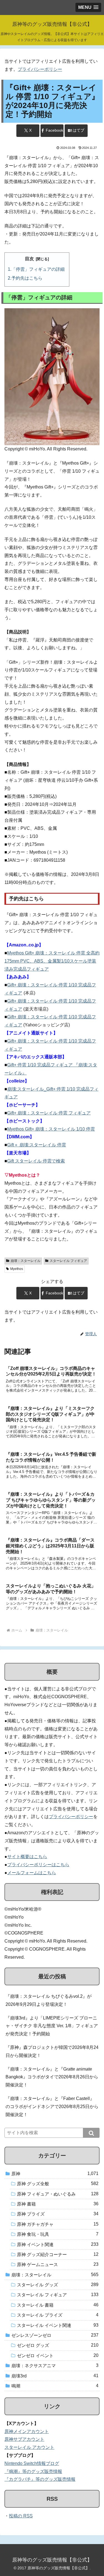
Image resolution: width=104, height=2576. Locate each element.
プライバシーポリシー (40, 69)
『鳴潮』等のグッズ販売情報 (33, 2471)
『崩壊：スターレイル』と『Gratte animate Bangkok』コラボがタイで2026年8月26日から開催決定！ (52, 2077)
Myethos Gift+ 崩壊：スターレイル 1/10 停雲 (51, 1129)
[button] (91, 2133)
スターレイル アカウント (29, 2447)
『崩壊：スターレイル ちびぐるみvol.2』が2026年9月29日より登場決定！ (49, 2000)
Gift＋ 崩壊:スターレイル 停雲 (37, 1145)
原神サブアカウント (24, 2439)
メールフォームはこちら (32, 1873)
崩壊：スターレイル (26, 1261)
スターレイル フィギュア (68, 1261)
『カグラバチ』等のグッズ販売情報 (40, 2479)
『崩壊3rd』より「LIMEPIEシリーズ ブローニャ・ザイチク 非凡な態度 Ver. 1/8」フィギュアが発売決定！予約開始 (52, 2026)
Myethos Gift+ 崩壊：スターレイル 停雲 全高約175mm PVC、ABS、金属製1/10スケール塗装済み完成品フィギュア (52, 961)
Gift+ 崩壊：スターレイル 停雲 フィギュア (49, 1113)
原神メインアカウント (27, 2431)
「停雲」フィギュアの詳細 (38, 269)
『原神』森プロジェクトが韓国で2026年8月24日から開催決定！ (52, 2051)
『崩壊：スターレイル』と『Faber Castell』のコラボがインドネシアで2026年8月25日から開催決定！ (52, 2107)
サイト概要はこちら (27, 1857)
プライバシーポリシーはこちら (38, 1865)
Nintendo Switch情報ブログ (32, 2463)
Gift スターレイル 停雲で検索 (36, 1161)
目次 (29, 259)
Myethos (17, 1269)
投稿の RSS (21, 2516)
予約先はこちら (27, 278)
